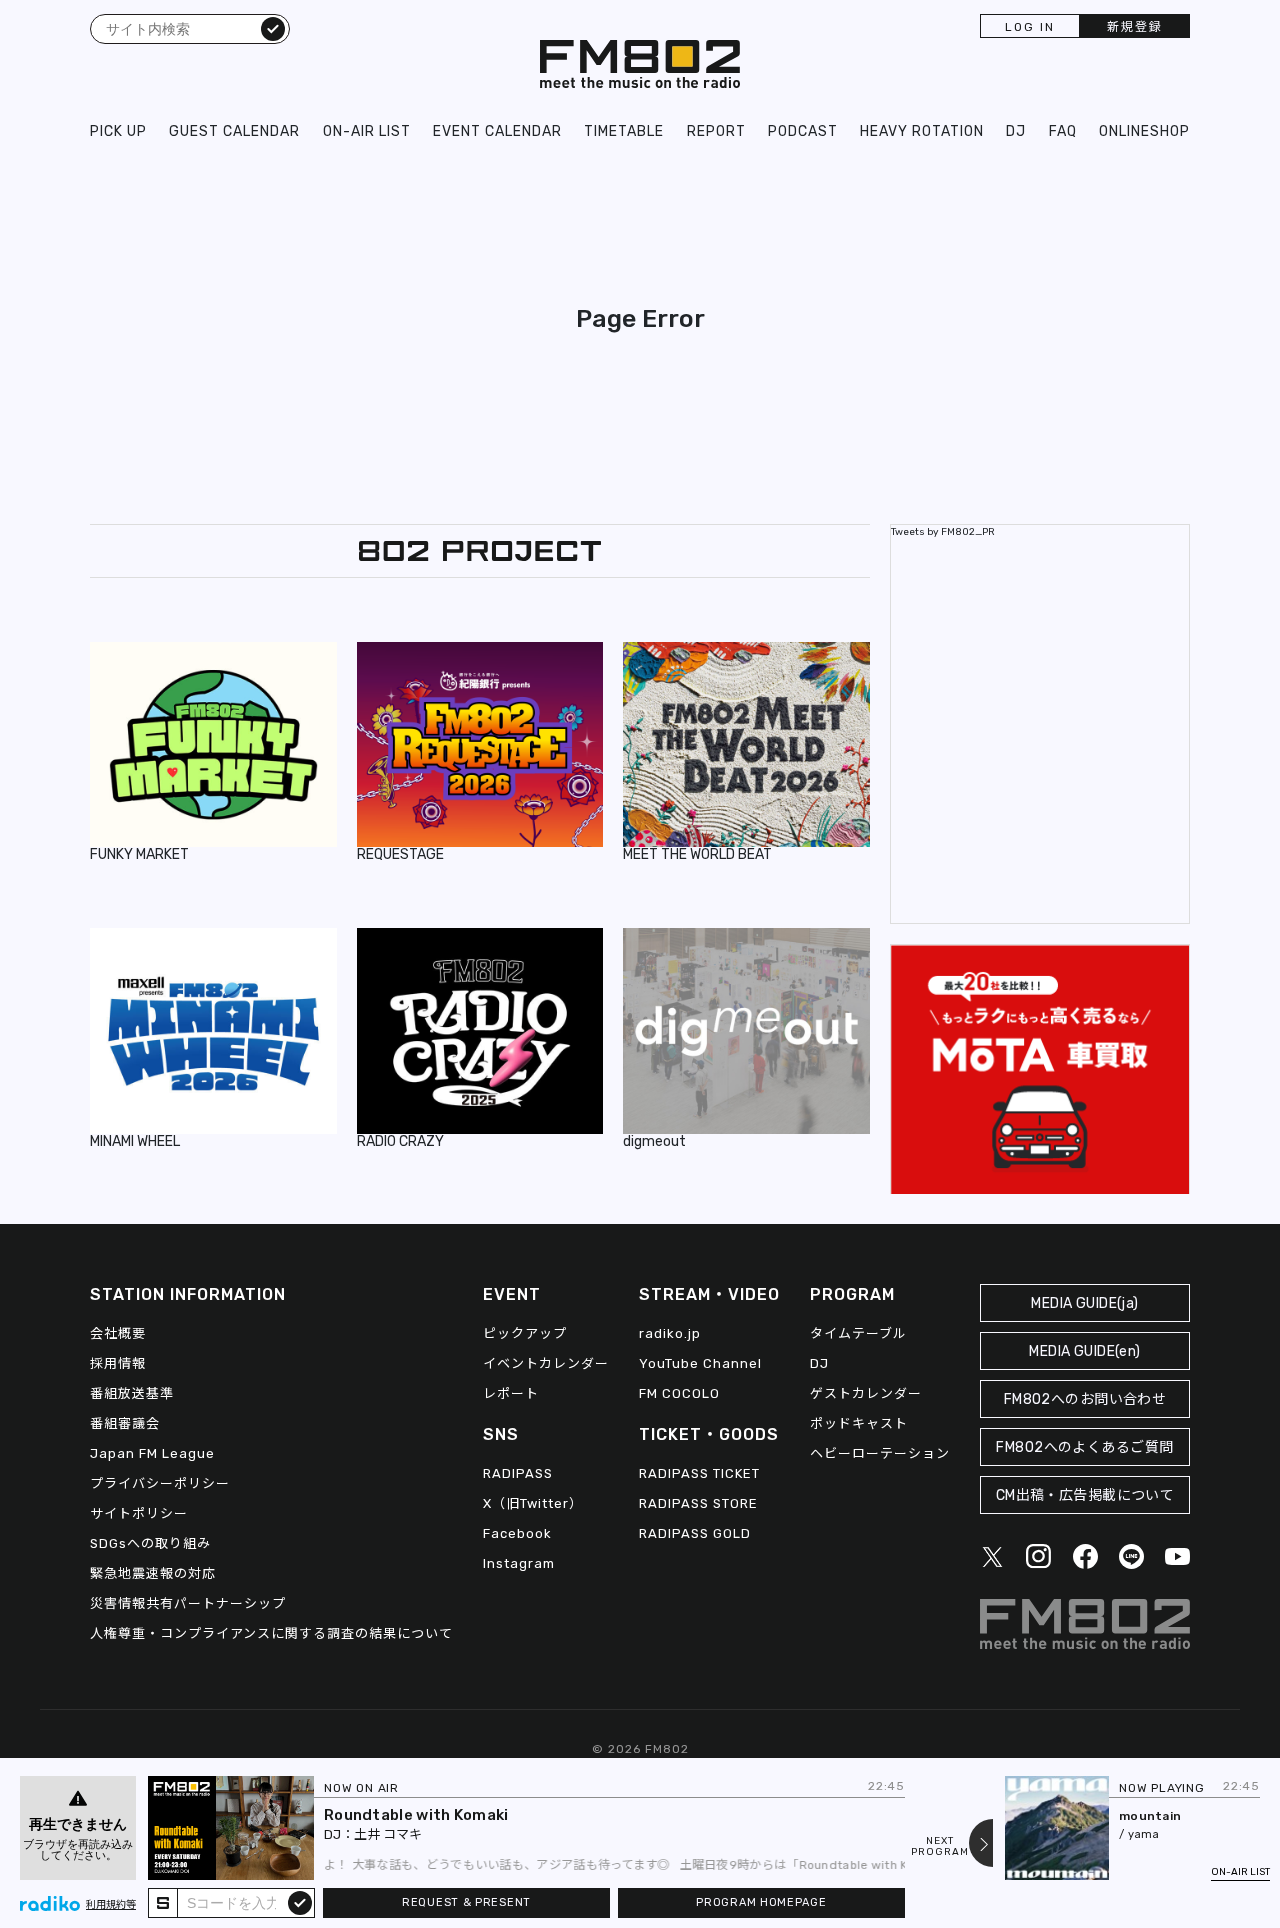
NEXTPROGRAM (940, 1847)
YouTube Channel (700, 1363)
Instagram (519, 1563)
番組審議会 (125, 1423)
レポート (511, 1393)
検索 (273, 28)
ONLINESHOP (1144, 131)
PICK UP (118, 131)
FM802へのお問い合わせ (1085, 1399)
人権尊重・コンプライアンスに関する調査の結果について (271, 1633)
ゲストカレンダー (866, 1393)
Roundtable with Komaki (416, 1815)
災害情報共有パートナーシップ (188, 1603)
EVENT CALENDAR (497, 131)
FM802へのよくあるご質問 (1084, 1447)
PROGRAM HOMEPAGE (761, 1902)
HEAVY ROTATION (922, 131)
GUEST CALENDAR (234, 131)
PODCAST (803, 131)
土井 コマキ (388, 1834)
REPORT (716, 131)
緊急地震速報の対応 (153, 1573)
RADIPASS (518, 1473)
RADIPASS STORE (698, 1503)
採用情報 (118, 1363)
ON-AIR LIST (367, 131)
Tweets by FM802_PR (943, 532)
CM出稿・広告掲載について (1085, 1495)
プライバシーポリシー (160, 1483)
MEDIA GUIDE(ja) (1084, 1303)
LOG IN (1030, 27)
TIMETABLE (624, 131)
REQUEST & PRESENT (466, 1902)
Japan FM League (152, 1453)
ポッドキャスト (859, 1423)
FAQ (1063, 131)
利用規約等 (111, 1905)
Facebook (517, 1533)
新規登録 (1135, 27)
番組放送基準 (132, 1393)
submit (300, 1902)
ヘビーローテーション (880, 1453)
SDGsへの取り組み (150, 1543)
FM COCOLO (679, 1393)
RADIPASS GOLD (695, 1533)
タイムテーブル (858, 1333)
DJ (1016, 131)
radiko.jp (670, 1333)
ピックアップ (525, 1333)
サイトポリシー (139, 1513)
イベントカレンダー (546, 1363)
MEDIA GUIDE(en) (1084, 1351)
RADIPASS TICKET (699, 1473)
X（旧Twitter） (533, 1503)
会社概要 (118, 1333)
